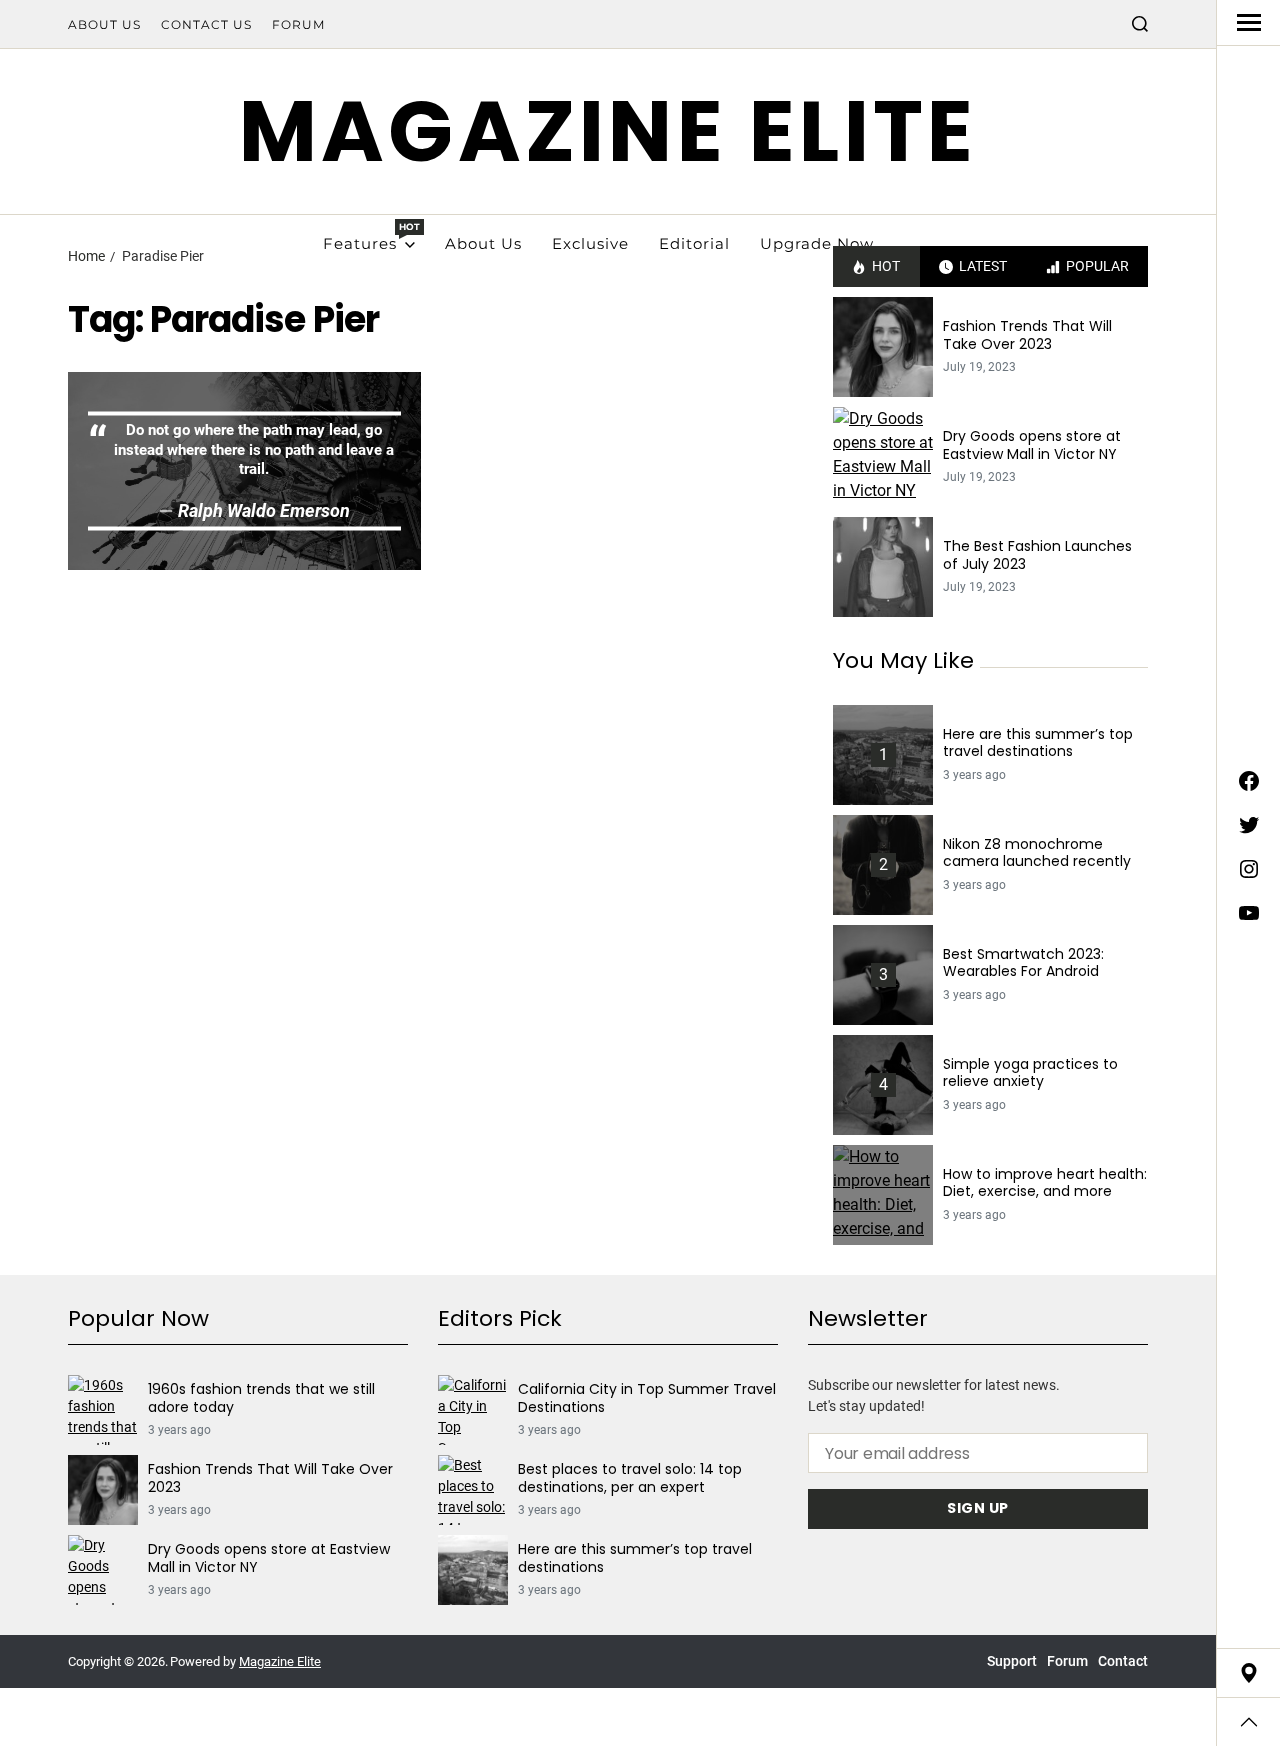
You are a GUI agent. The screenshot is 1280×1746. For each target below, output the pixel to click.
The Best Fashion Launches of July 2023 (1037, 555)
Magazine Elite (608, 131)
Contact (1123, 1661)
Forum (298, 24)
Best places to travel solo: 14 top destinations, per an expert (630, 1478)
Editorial (694, 243)
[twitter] (1249, 825)
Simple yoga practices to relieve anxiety (1030, 1073)
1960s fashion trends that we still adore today (261, 1398)
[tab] (876, 266)
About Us (104, 24)
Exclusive (590, 243)
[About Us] (1249, 1673)
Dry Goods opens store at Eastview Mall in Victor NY (1032, 445)
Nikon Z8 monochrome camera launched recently (1037, 853)
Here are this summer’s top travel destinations (1038, 743)
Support (1012, 1661)
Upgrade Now (817, 243)
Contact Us (206, 24)
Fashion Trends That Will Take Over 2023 (1027, 335)
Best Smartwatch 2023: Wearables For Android (1023, 963)
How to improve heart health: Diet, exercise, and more (1045, 1183)
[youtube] (1249, 913)
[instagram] (1249, 869)
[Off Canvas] (1249, 22)
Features (369, 237)
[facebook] (1249, 781)
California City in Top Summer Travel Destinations (647, 1398)
